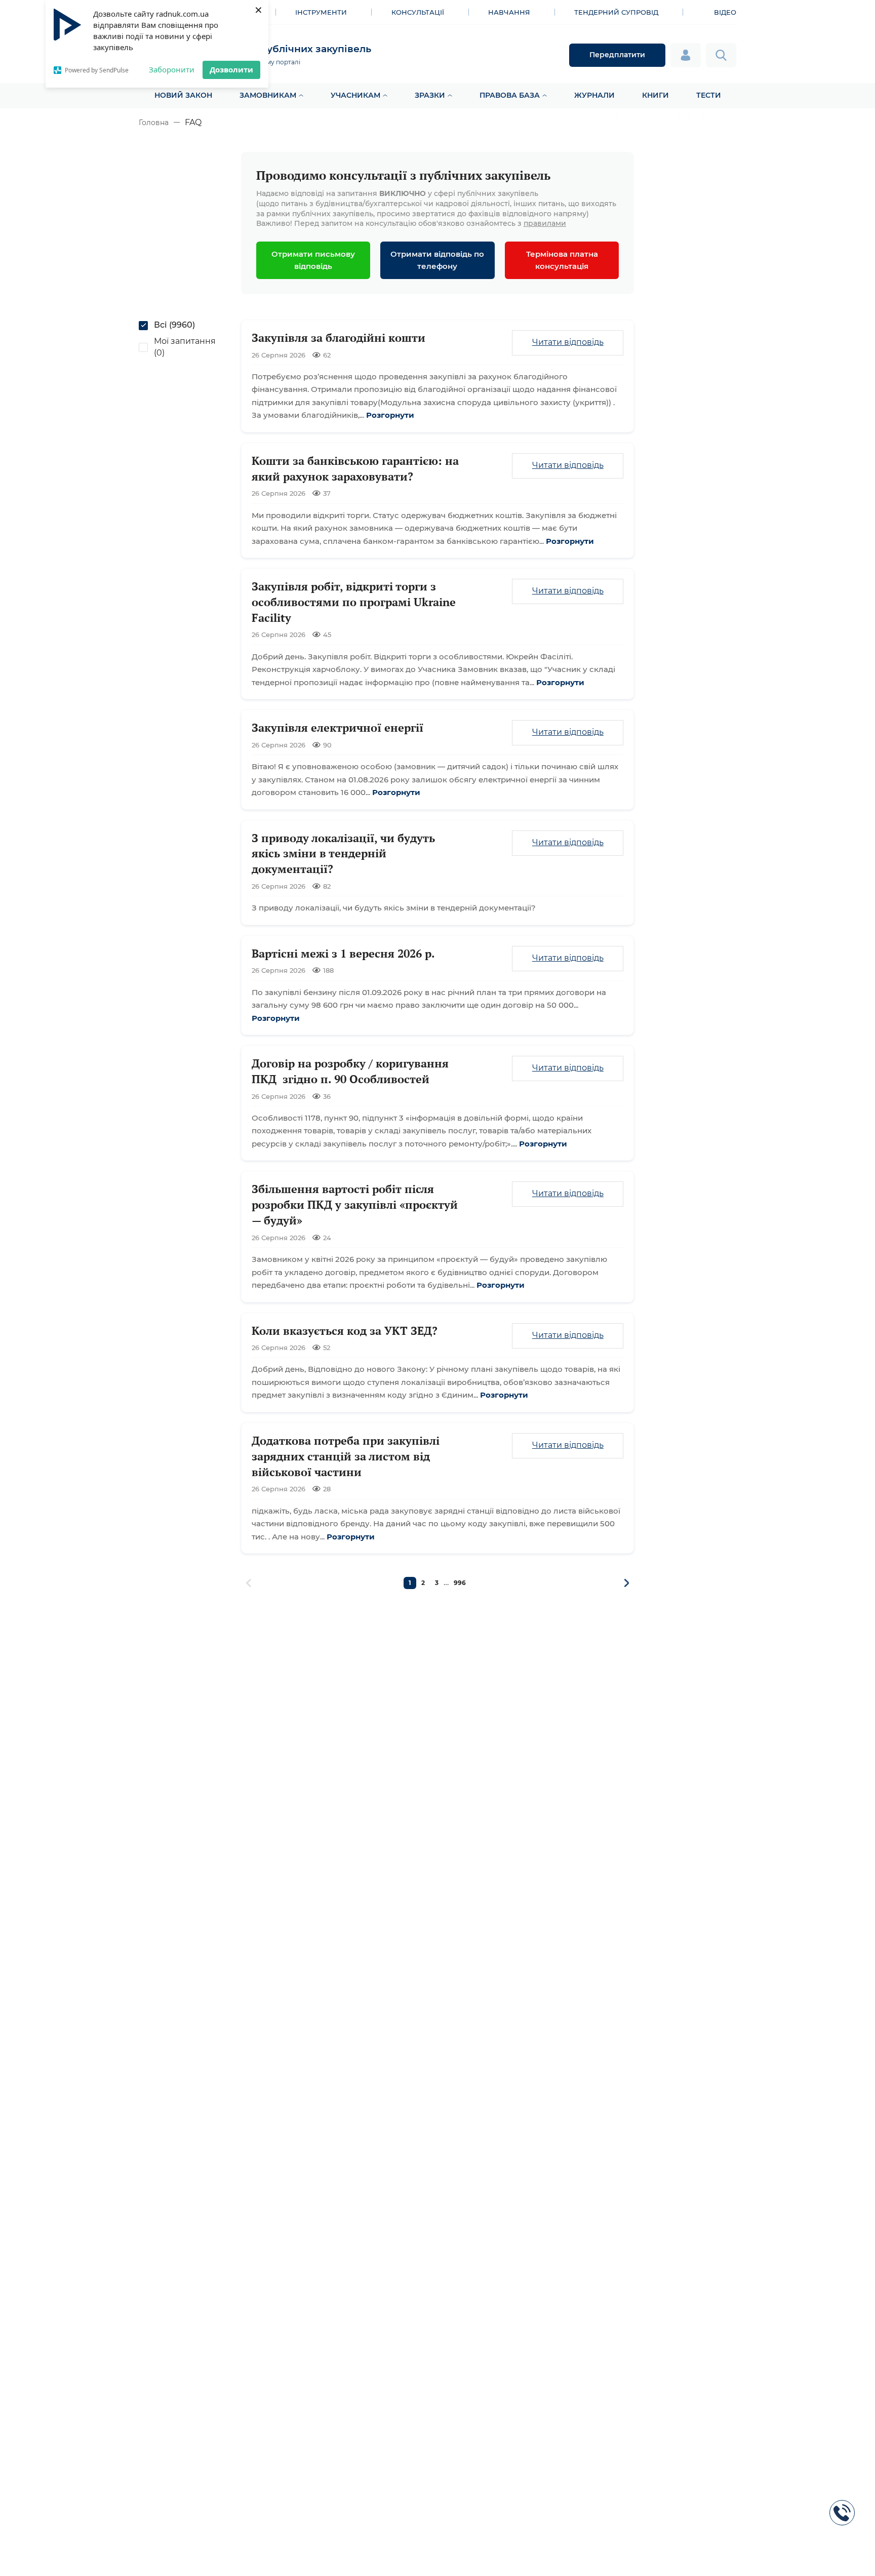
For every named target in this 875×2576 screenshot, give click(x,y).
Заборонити (172, 69)
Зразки (430, 95)
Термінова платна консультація (562, 260)
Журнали (594, 95)
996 (460, 1583)
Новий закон (183, 95)
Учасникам (355, 95)
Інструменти (321, 12)
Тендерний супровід (616, 12)
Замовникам (268, 95)
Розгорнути (390, 415)
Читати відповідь (568, 342)
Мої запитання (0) (185, 347)
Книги (655, 95)
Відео (725, 12)
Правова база (510, 95)
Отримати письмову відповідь (313, 260)
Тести (709, 95)
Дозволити (231, 69)
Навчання (509, 12)
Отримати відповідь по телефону (437, 260)
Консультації (418, 12)
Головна (154, 123)
